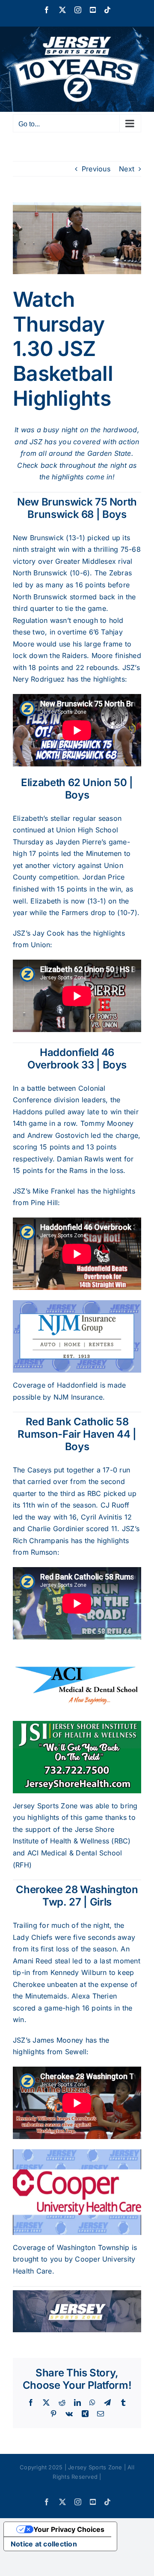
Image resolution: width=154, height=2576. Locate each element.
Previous (96, 169)
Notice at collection (44, 2544)
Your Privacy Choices (69, 2529)
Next (127, 169)
